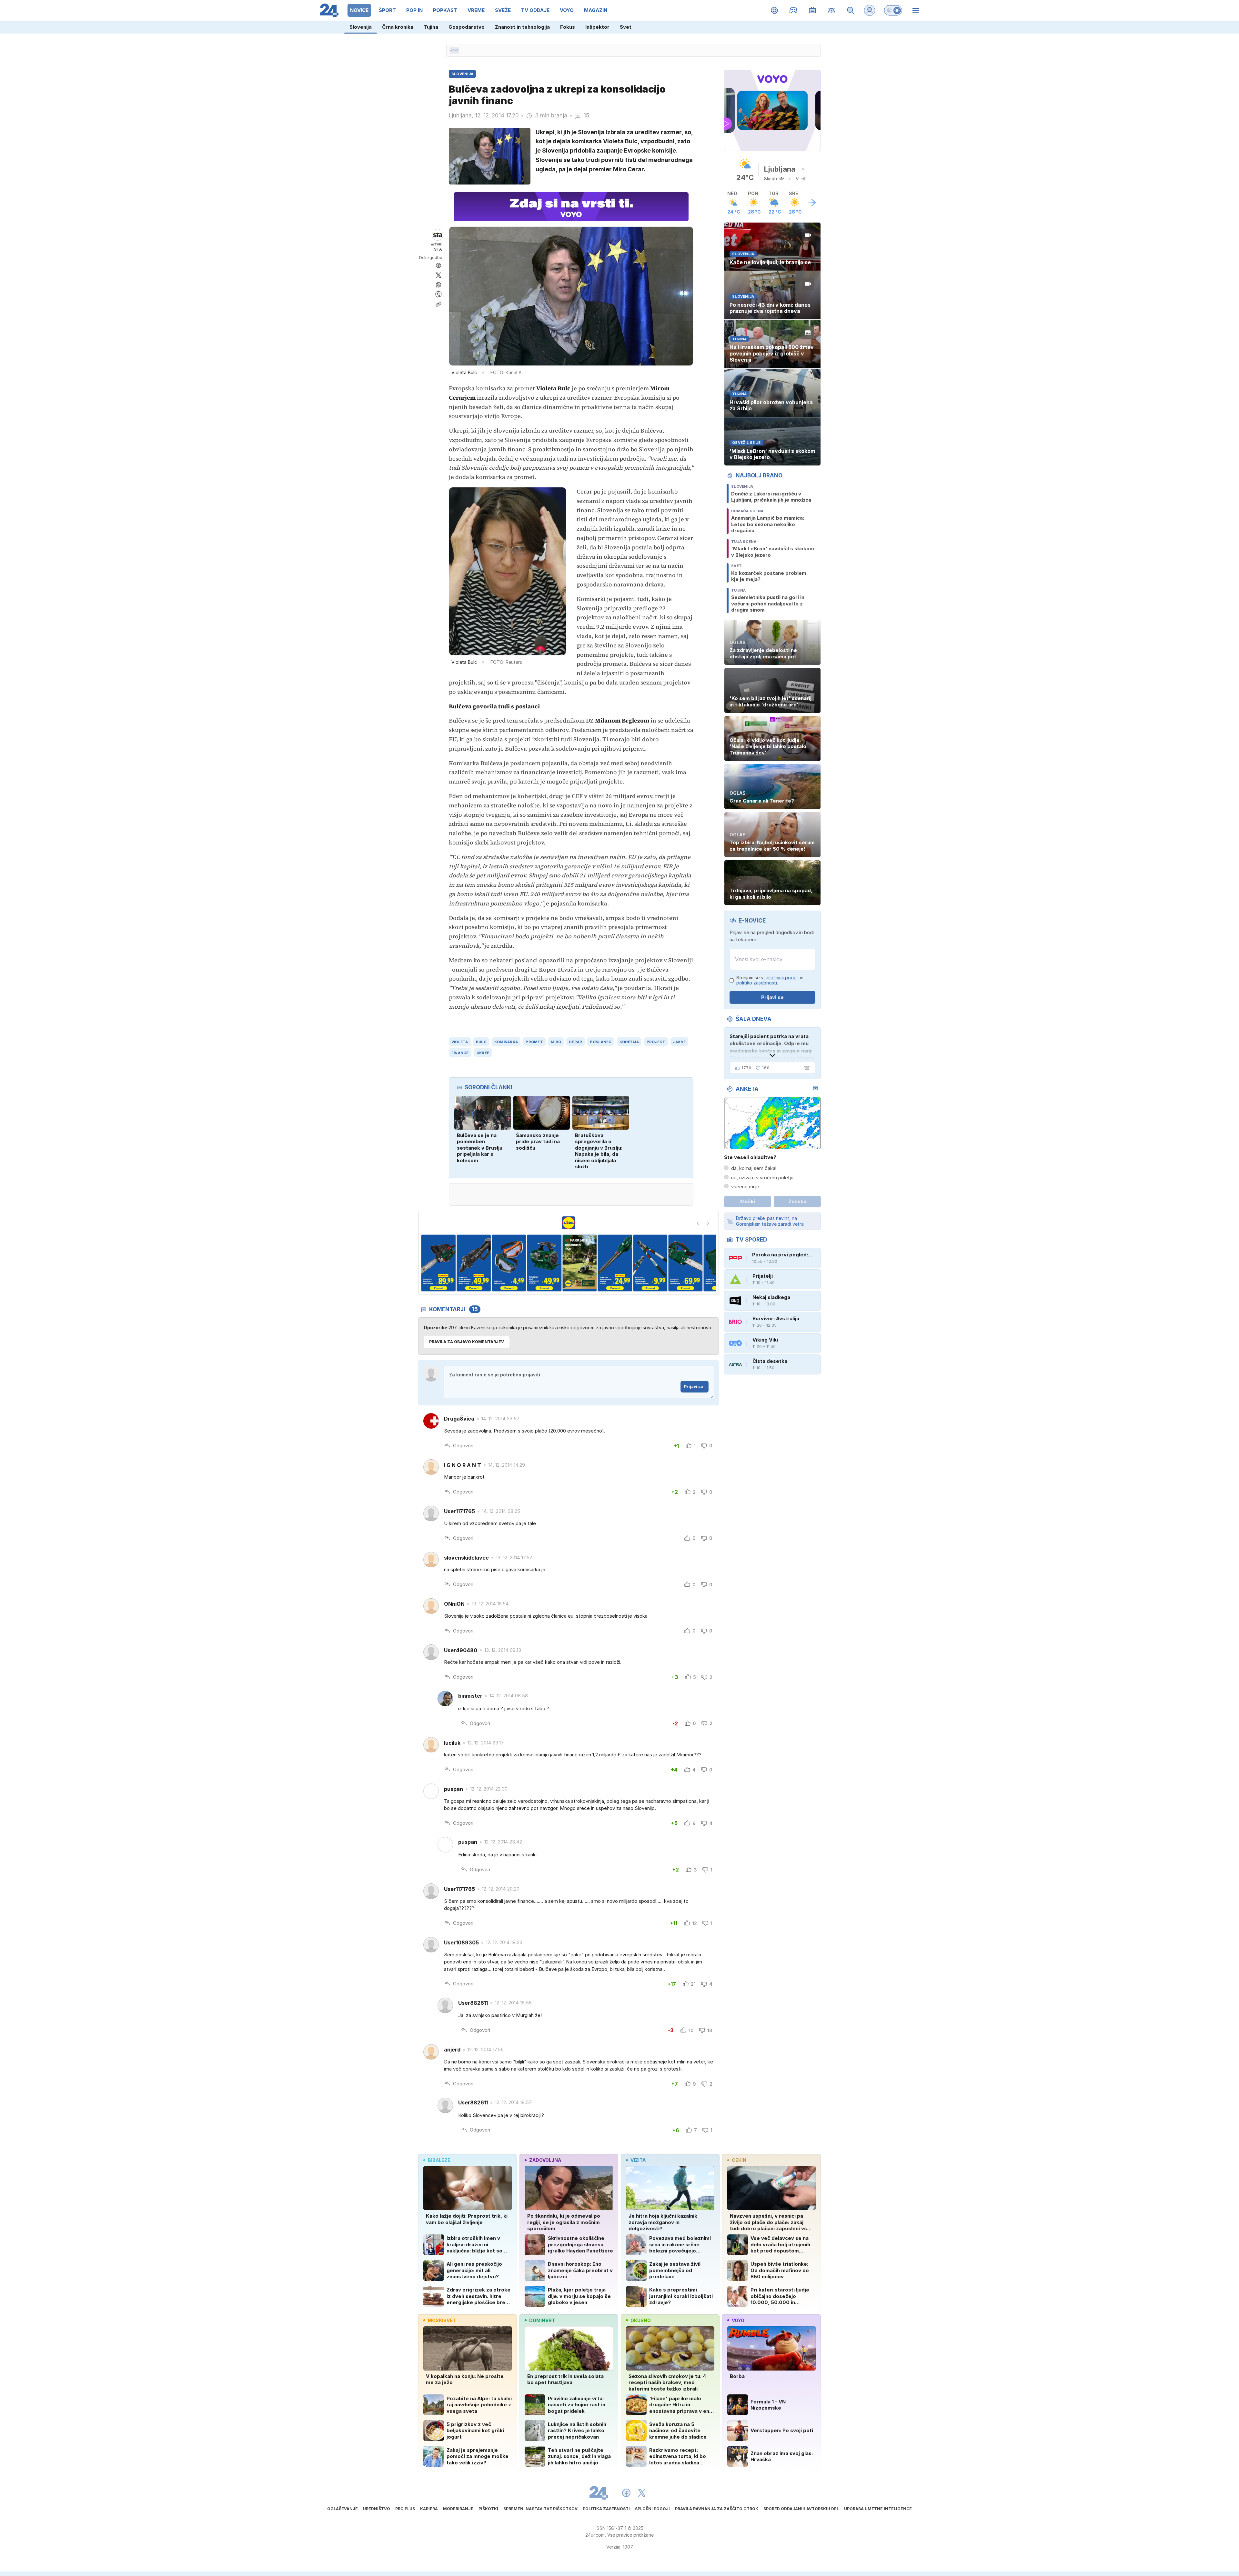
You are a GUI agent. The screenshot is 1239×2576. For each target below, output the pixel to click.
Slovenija (361, 27)
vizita (638, 2160)
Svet (626, 27)
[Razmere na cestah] (832, 10)
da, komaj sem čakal (754, 1168)
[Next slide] (708, 1223)
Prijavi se (694, 1387)
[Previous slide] (698, 1223)
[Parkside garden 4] (438, 1263)
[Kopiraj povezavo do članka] (438, 304)
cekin (739, 2160)
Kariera (429, 2509)
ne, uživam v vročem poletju (762, 1178)
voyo (738, 2320)
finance (460, 1053)
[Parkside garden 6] (509, 1263)
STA (438, 249)
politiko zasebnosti (757, 983)
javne (679, 1042)
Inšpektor (597, 27)
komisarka (506, 1042)
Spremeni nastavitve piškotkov (540, 2509)
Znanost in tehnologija (522, 27)
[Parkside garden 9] (615, 1263)
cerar (575, 1042)
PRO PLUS (405, 2509)
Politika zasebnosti (606, 2509)
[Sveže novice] (454, 50)
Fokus (568, 27)
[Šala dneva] (806, 1068)
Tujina (431, 27)
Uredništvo (377, 2509)
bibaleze (439, 2160)
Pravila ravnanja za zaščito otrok (717, 2509)
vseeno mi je (745, 1187)
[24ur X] (642, 2493)
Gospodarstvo (467, 27)
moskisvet (442, 2320)
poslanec (601, 1042)
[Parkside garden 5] (474, 1263)
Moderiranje (458, 2509)
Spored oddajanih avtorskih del (801, 2509)
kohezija (629, 1042)
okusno (641, 2320)
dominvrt (542, 2320)
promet (534, 1042)
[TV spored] (813, 10)
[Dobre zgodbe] (775, 10)
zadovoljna (545, 2160)
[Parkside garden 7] (544, 1263)
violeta (460, 1042)
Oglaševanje (342, 2509)
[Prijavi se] (870, 10)
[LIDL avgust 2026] (569, 1223)
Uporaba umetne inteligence (878, 2509)
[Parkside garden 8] (580, 1263)
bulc (481, 1042)
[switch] (893, 10)
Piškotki (488, 2509)
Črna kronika (398, 27)
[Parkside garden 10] (650, 1263)
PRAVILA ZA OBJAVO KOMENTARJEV (467, 1342)
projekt (656, 1042)
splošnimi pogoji (781, 978)
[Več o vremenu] (812, 203)
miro (556, 1042)
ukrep (483, 1053)
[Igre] (794, 10)
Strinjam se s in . (770, 980)
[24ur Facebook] (626, 2493)
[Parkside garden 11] (685, 1263)
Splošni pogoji (652, 2509)
